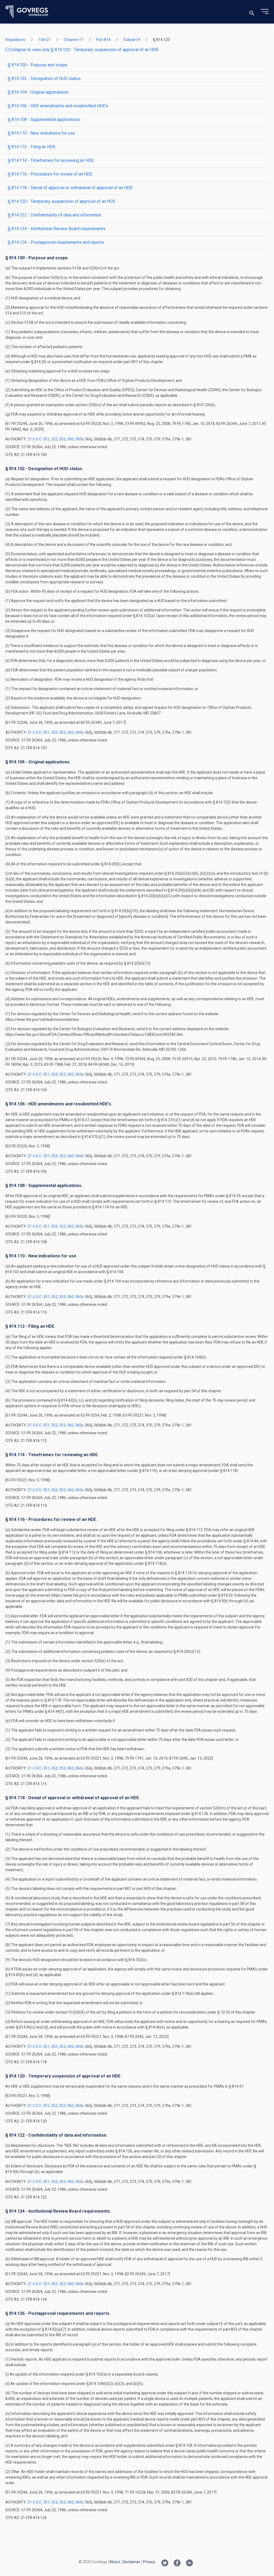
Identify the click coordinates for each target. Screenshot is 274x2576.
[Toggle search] (252, 12)
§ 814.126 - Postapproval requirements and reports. (56, 242)
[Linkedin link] (189, 2563)
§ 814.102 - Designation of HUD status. (45, 79)
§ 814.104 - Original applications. (39, 92)
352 (54, 439)
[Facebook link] (177, 2563)
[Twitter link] (165, 2563)
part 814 (103, 40)
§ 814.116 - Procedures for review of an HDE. (50, 174)
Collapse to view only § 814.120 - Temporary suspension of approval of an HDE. (84, 50)
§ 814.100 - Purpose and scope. (38, 65)
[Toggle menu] (265, 12)
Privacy (149, 2562)
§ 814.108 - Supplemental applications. (44, 119)
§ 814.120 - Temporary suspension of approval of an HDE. (62, 201)
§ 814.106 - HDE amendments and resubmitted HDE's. (58, 106)
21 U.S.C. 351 (39, 439)
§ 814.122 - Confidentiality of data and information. (55, 215)
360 (70, 439)
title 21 (45, 40)
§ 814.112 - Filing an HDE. (32, 147)
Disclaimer (131, 2562)
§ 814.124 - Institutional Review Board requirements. (57, 229)
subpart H (132, 40)
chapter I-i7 (73, 40)
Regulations (15, 40)
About (115, 2562)
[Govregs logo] (27, 12)
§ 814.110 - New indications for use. (42, 133)
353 (62, 439)
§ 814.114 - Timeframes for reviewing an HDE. (51, 160)
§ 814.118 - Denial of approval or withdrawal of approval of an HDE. (71, 188)
